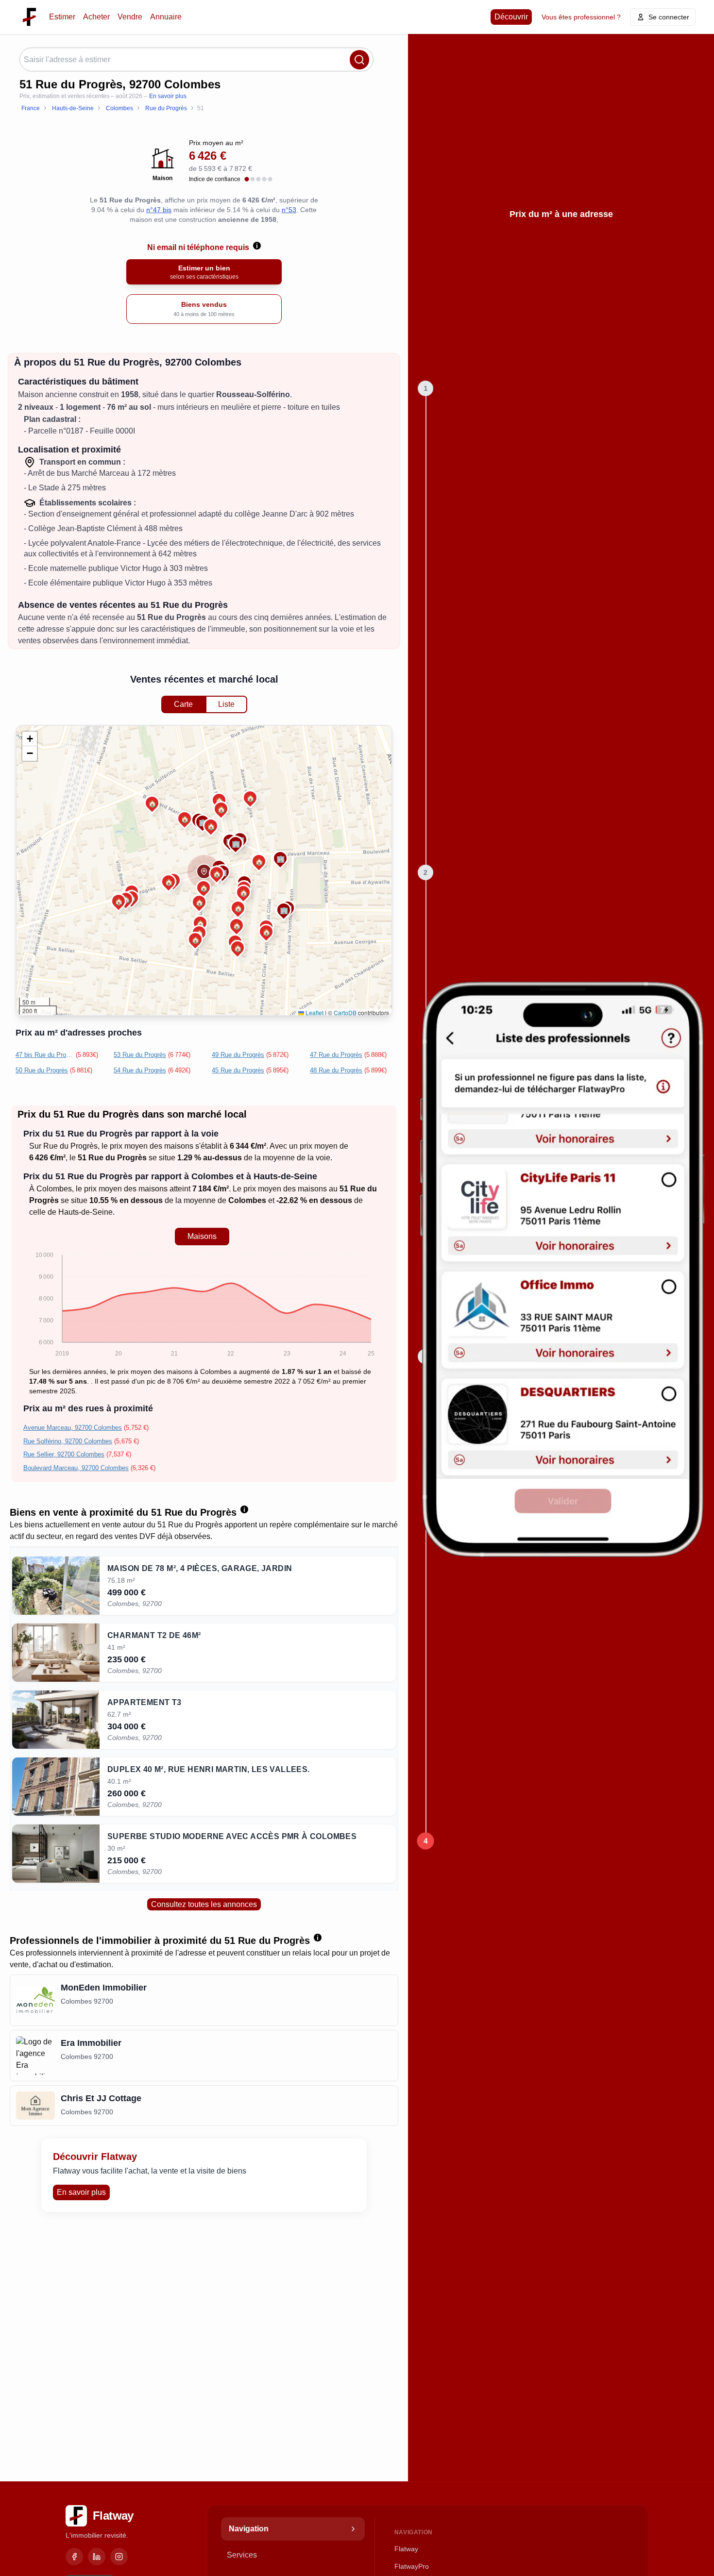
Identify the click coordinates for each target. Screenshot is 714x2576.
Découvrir (511, 17)
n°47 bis (159, 210)
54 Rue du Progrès (140, 1070)
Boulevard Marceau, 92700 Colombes (76, 1468)
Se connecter (669, 17)
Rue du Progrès (70, 1146)
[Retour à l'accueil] (29, 17)
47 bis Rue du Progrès (45, 1055)
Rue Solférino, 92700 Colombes (68, 1441)
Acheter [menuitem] (96, 17)
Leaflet (314, 1012)
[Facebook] (74, 2557)
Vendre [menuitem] (130, 17)
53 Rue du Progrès (140, 1055)
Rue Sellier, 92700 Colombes (64, 1454)
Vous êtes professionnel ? (581, 17)
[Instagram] (119, 2557)
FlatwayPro (412, 2566)
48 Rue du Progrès (336, 1070)
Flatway (406, 2549)
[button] (204, 871)
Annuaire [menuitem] (166, 17)
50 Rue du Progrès (42, 1070)
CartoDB (345, 1012)
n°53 (289, 210)
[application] (202, 1306)
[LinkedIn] (97, 2557)
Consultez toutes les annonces (204, 1904)
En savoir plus (168, 96)
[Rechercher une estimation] (359, 60)
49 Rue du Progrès (238, 1055)
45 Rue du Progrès (238, 1070)
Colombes (54, 1189)
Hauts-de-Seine (85, 1212)
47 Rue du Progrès (336, 1055)
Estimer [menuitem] (62, 17)
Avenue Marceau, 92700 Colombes (73, 1428)
